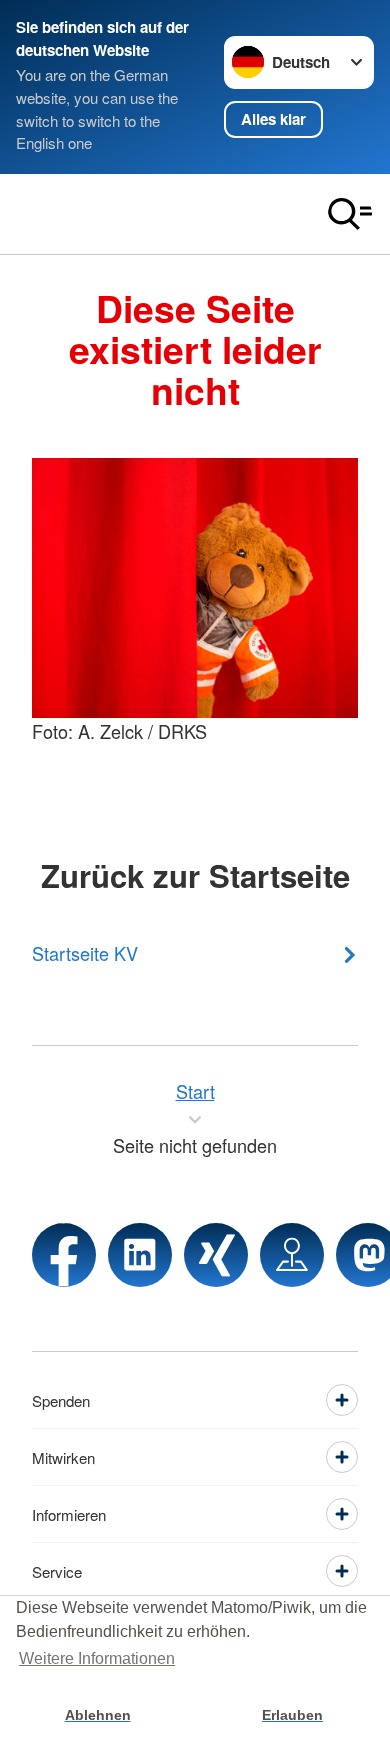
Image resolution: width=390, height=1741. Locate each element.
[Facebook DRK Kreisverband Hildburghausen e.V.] (64, 1255)
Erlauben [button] (292, 1715)
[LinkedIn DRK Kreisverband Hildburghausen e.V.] (140, 1255)
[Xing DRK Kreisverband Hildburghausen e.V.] (216, 1255)
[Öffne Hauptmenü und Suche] (350, 214)
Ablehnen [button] (98, 1715)
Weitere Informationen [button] (97, 1658)
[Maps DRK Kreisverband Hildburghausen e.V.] (292, 1255)
